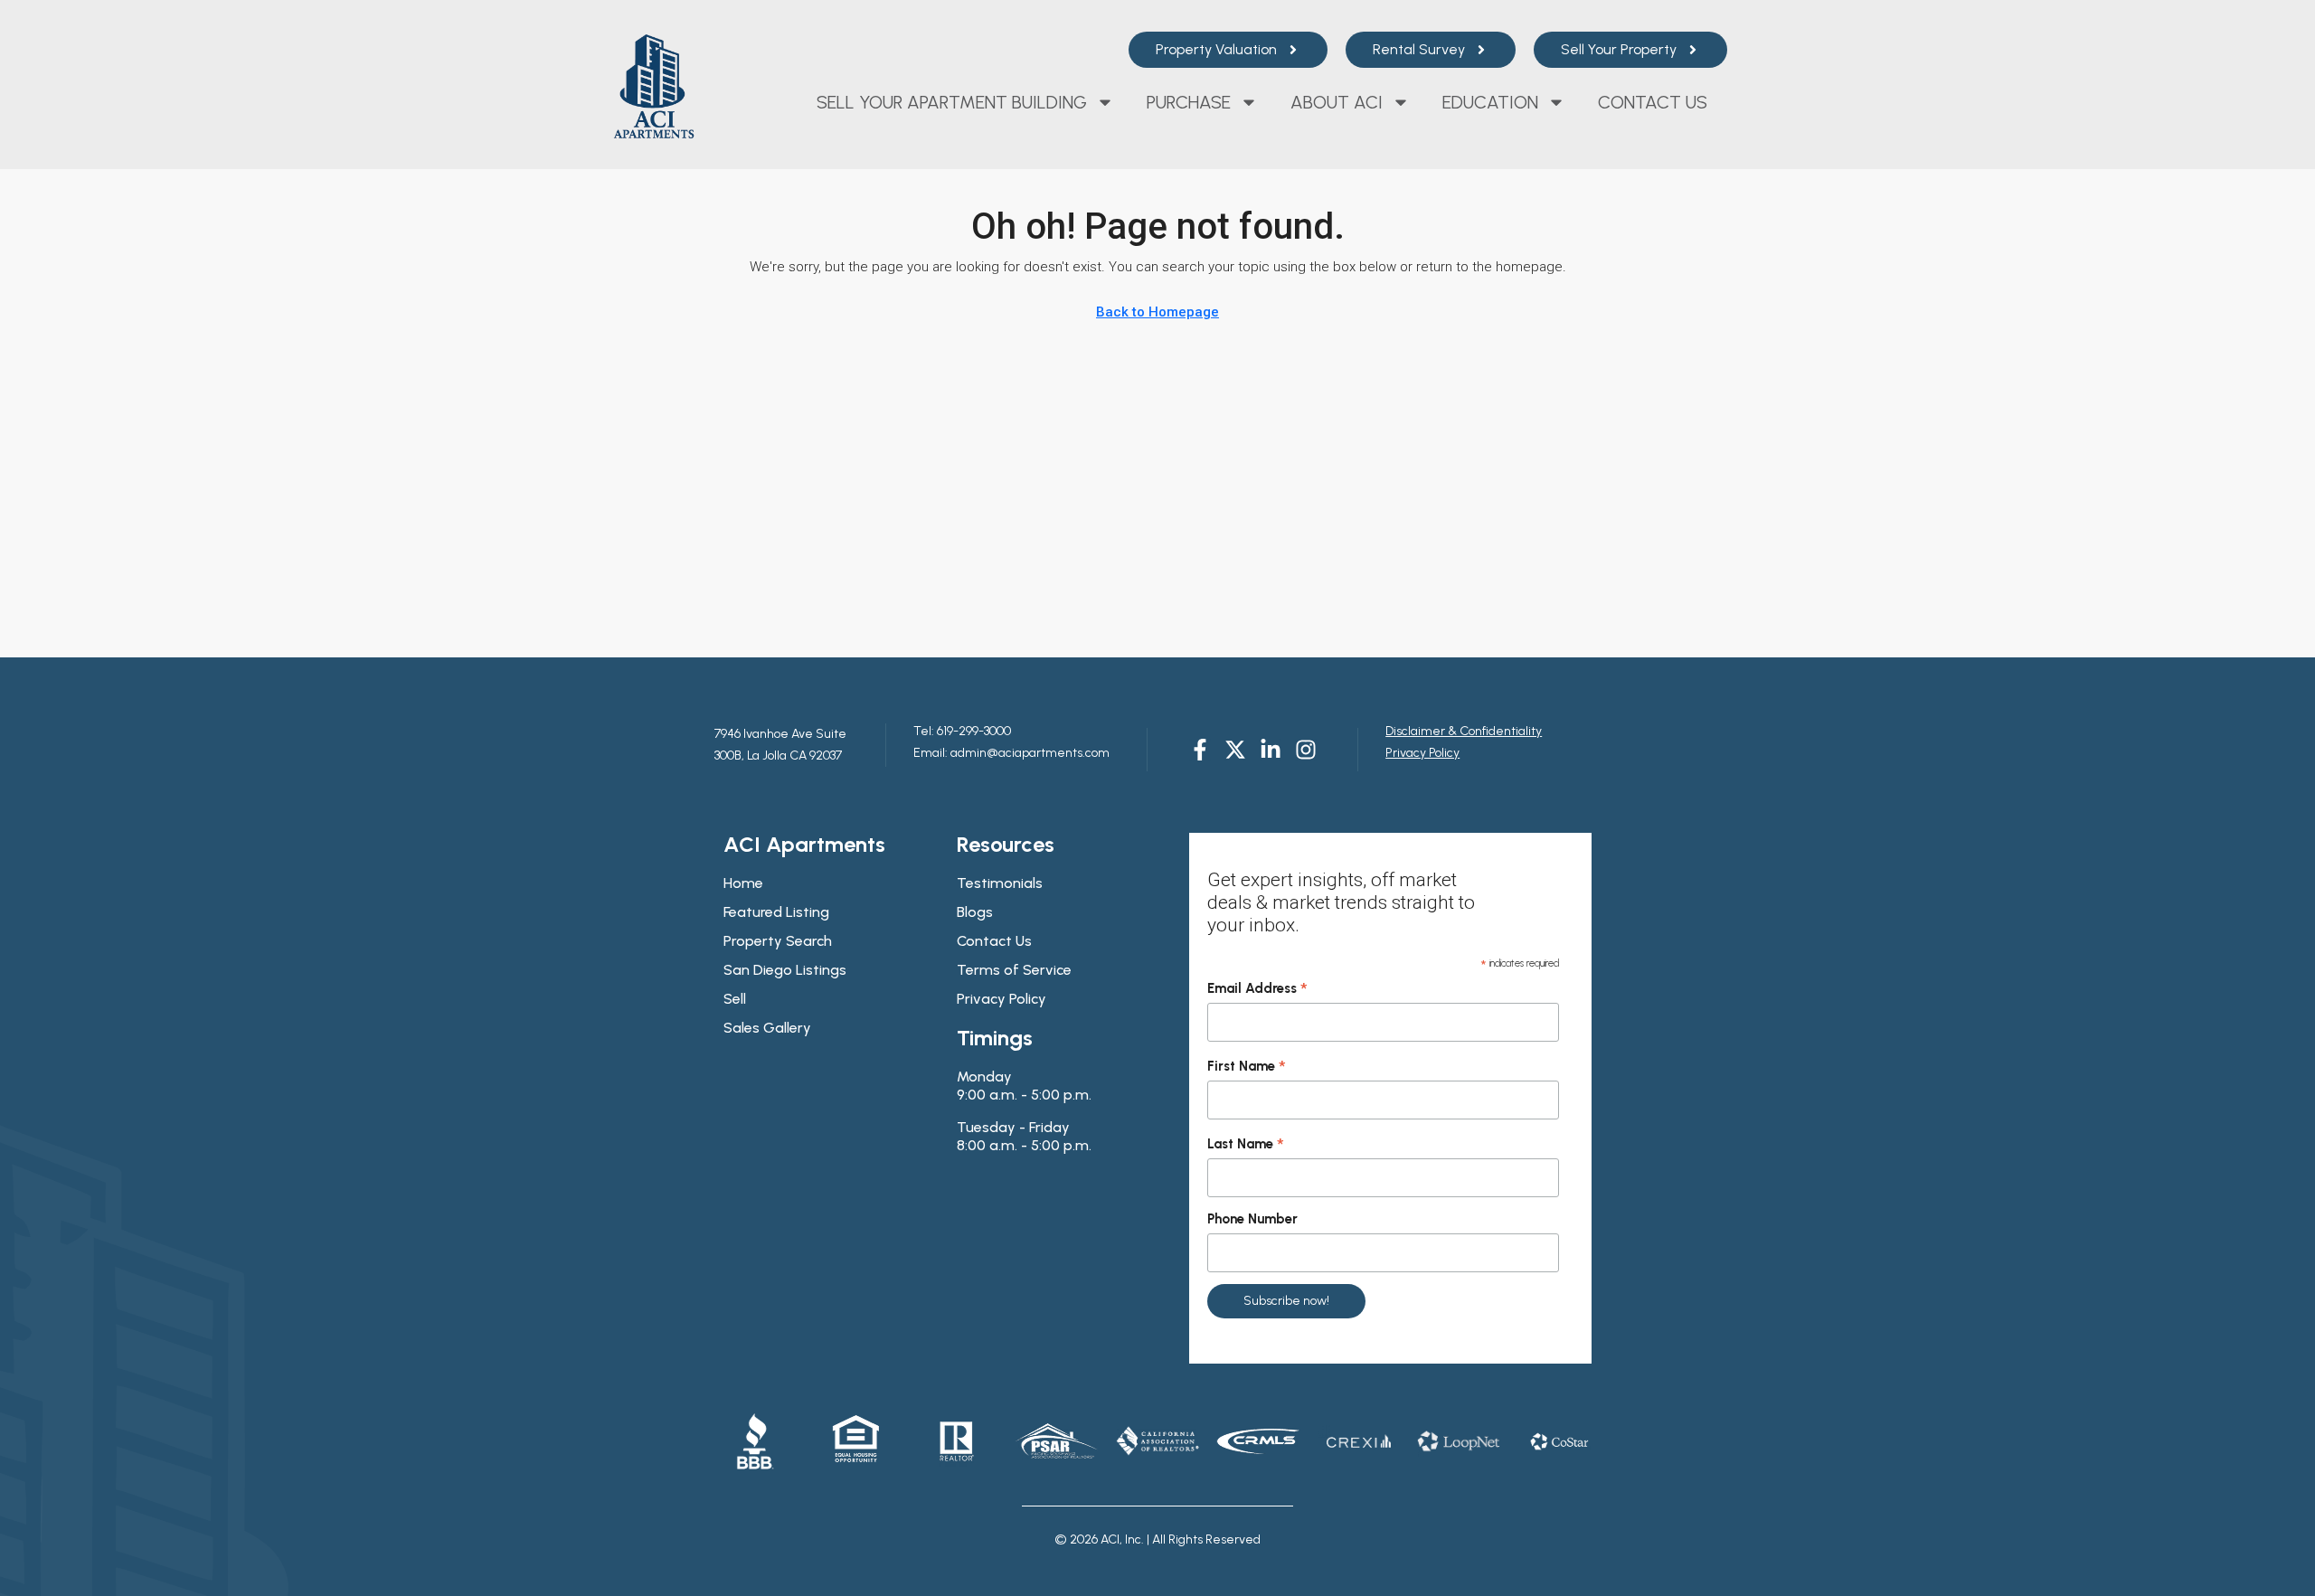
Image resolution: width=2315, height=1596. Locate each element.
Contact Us (1653, 102)
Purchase (1189, 102)
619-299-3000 (973, 731)
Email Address (1257, 989)
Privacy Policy (1422, 753)
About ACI (1337, 102)
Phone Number (1252, 1219)
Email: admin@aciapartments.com (1011, 753)
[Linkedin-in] (1271, 750)
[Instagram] (1306, 750)
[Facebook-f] (1200, 750)
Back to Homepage (1157, 312)
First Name (1247, 1067)
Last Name (1246, 1145)
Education (1490, 102)
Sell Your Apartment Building (952, 102)
